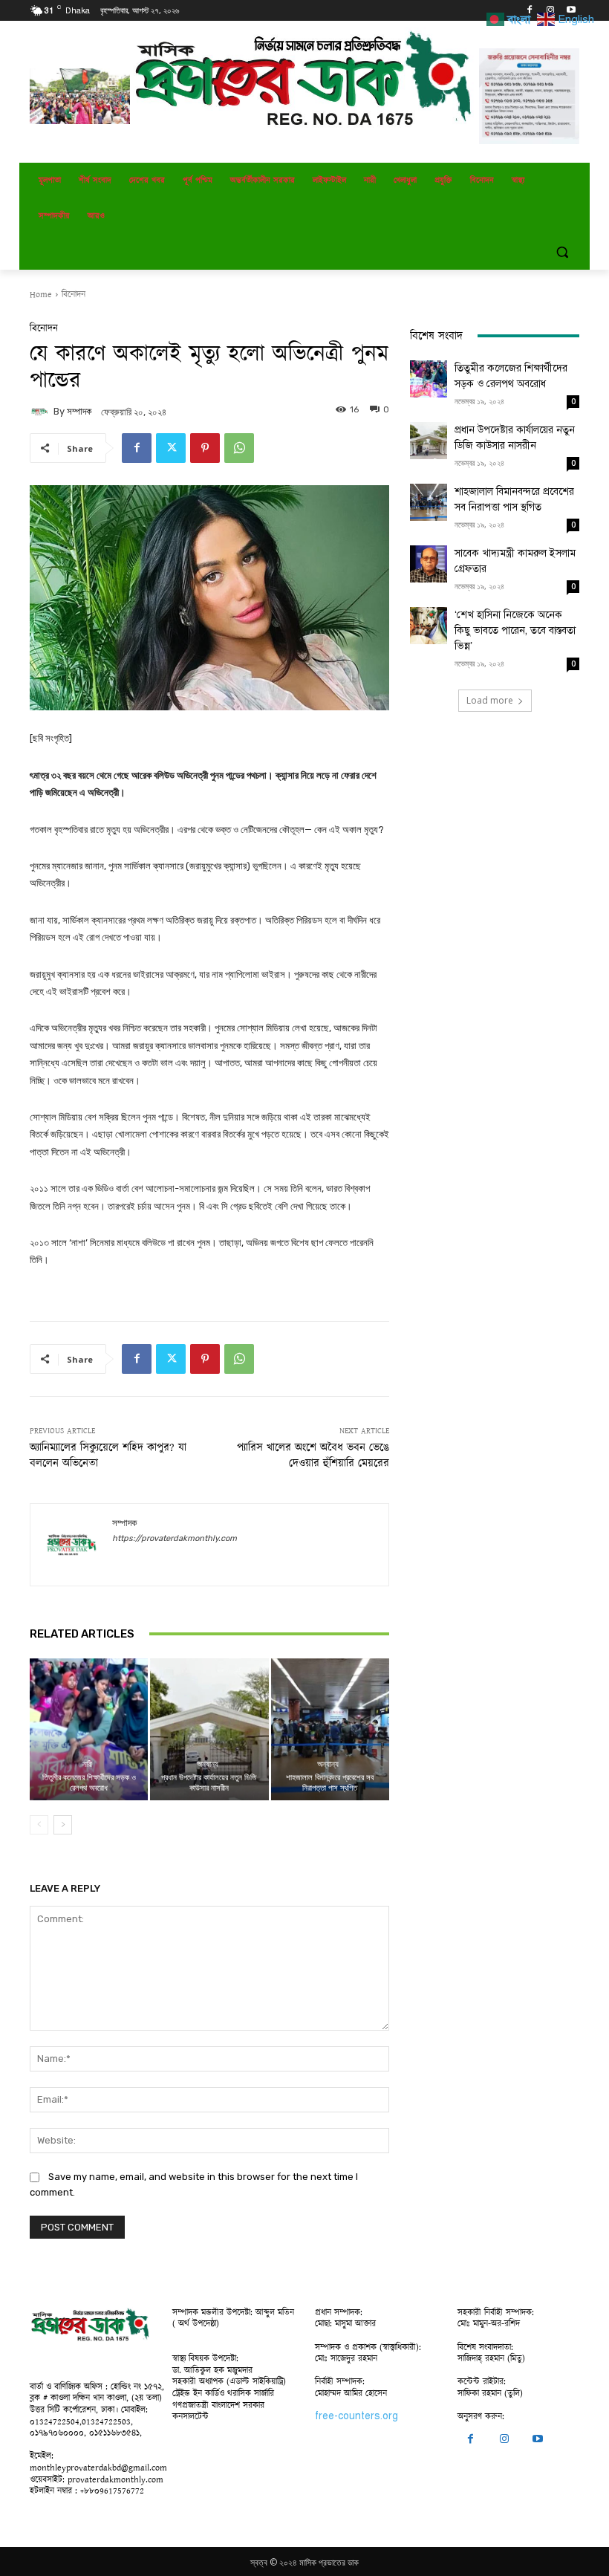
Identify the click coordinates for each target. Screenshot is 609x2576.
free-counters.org (356, 2416)
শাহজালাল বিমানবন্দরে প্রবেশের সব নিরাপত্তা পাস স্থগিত (330, 1782)
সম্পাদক (79, 411)
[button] (562, 252)
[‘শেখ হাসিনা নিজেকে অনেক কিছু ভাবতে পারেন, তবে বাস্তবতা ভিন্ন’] (429, 626)
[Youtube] (571, 11)
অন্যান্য (208, 1764)
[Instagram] (550, 11)
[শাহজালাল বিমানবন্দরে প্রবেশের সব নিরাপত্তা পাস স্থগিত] (330, 1729)
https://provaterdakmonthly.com (175, 1538)
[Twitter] (171, 448)
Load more (490, 700)
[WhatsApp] (239, 448)
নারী (87, 1764)
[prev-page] (39, 1825)
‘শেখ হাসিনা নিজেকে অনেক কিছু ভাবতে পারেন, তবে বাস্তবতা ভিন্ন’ (515, 630)
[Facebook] (530, 11)
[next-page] (63, 1825)
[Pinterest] (205, 448)
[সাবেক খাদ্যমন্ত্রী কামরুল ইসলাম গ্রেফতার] (429, 564)
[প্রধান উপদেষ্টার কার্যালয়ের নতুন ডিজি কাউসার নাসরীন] (209, 1729)
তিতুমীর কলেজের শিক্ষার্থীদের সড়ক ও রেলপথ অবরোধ (89, 1782)
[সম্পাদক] (42, 412)
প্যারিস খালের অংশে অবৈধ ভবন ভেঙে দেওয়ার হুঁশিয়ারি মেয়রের (313, 1456)
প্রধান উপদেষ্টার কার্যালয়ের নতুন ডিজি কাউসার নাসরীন (209, 1782)
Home (41, 295)
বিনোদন (74, 295)
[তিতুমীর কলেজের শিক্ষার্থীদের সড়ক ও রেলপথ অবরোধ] (89, 1729)
